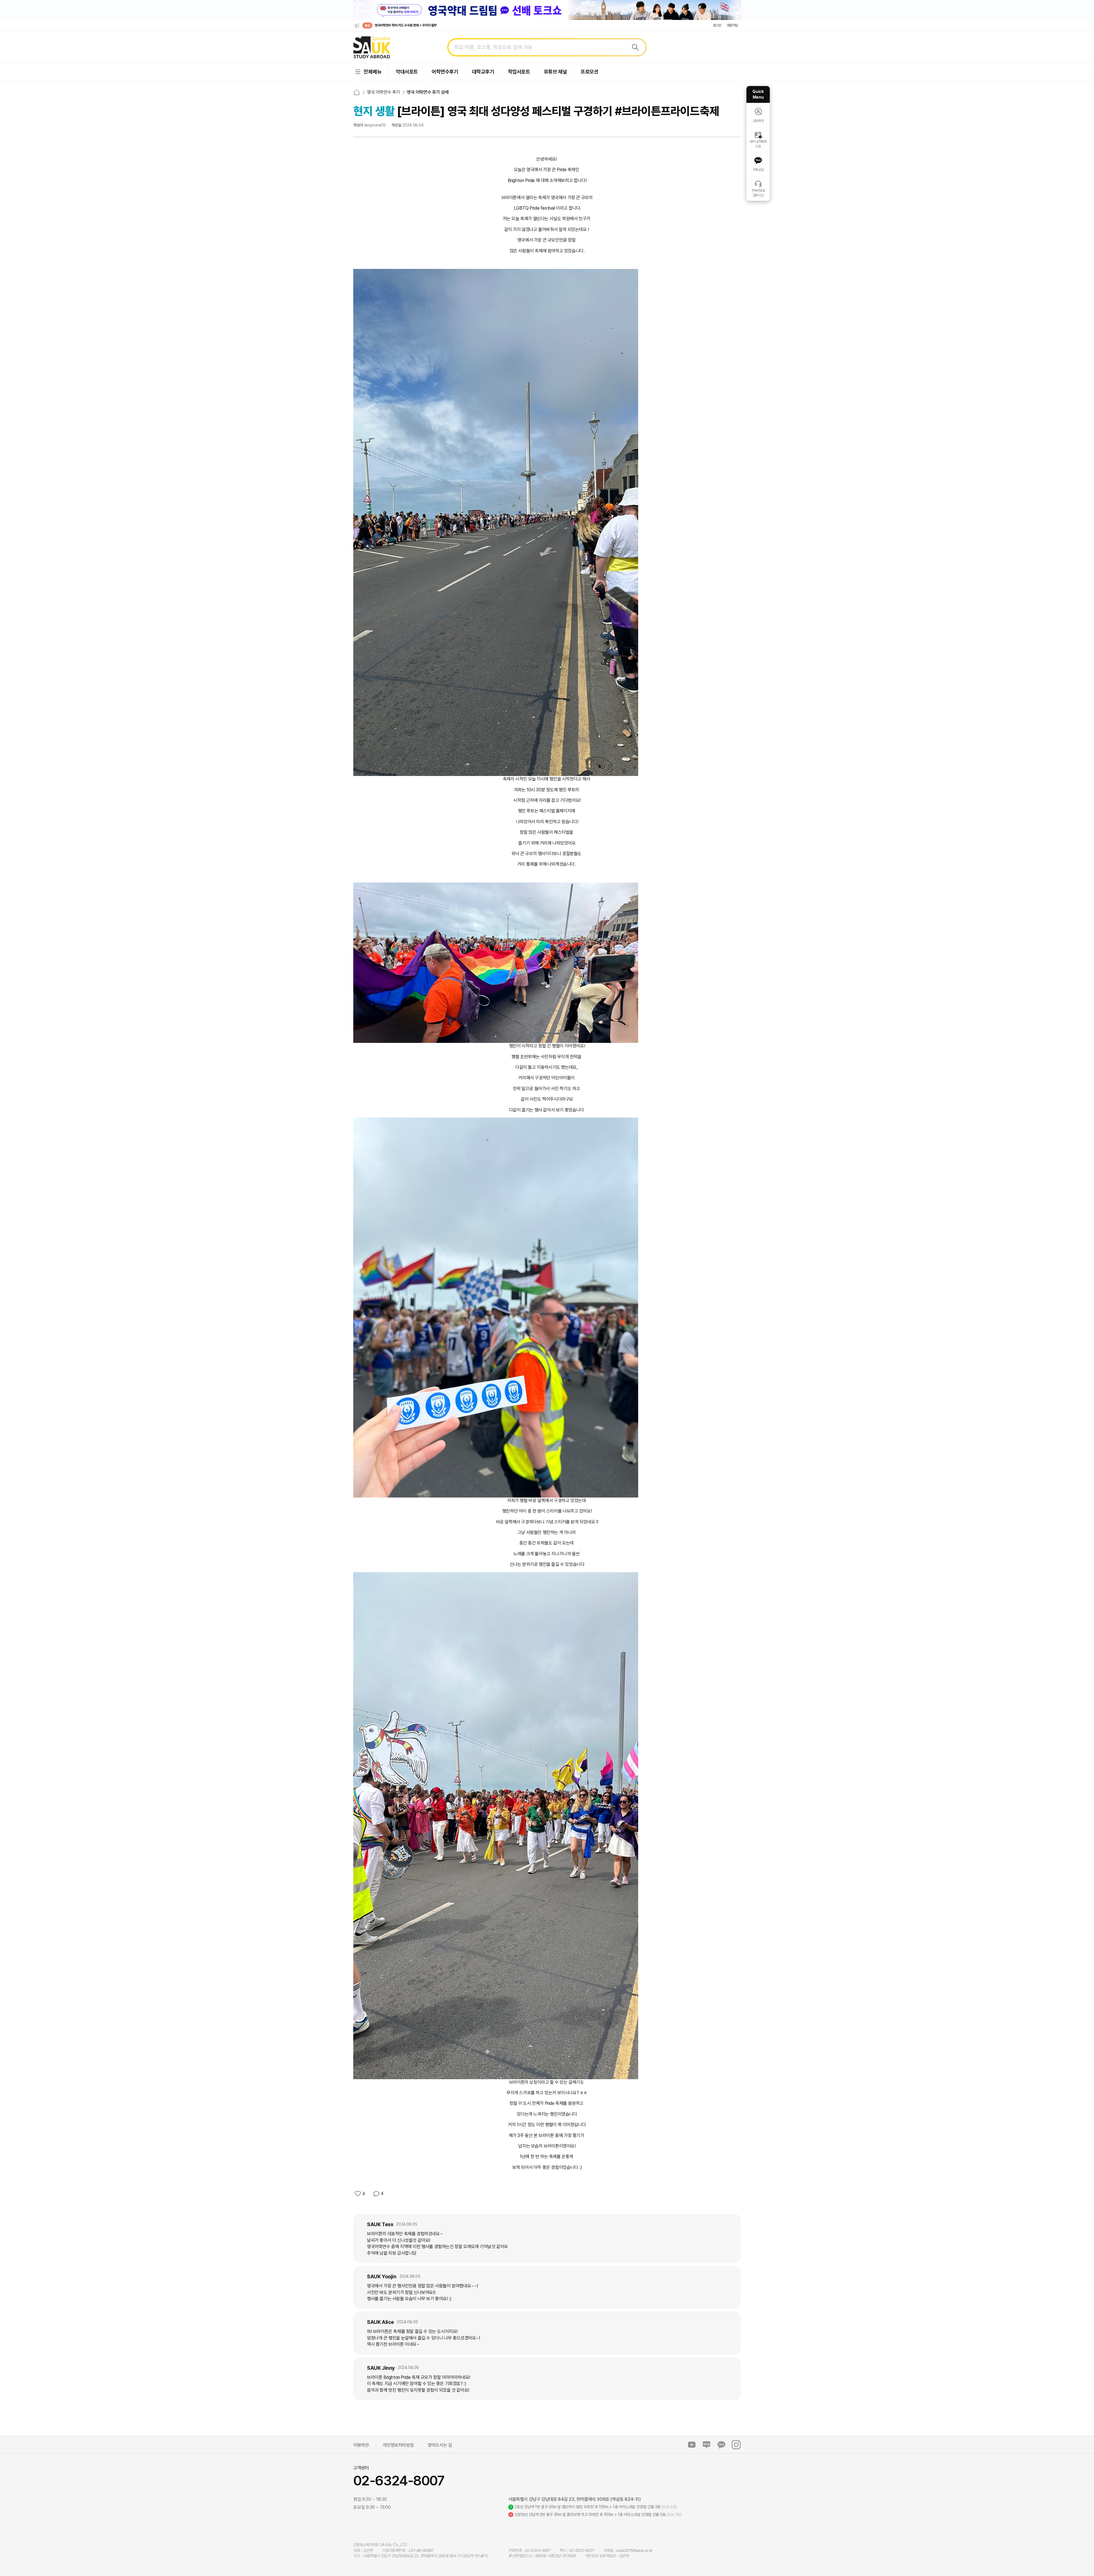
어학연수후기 (445, 72)
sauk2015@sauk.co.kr (634, 2550)
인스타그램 (736, 2445)
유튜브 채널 (556, 72)
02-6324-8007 (399, 2481)
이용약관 (361, 2445)
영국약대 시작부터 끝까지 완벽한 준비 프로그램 (404, 25)
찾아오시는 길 (440, 2445)
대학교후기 (483, 72)
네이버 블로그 (707, 2445)
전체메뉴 (373, 72)
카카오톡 (721, 2445)
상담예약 (758, 121)
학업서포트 (519, 72)
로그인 (717, 25)
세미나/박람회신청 (758, 144)
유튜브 (692, 2445)
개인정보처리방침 (398, 2445)
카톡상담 (758, 170)
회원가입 (732, 25)
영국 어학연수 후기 (383, 92)
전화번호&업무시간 (758, 193)
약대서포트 (407, 72)
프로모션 (589, 72)
